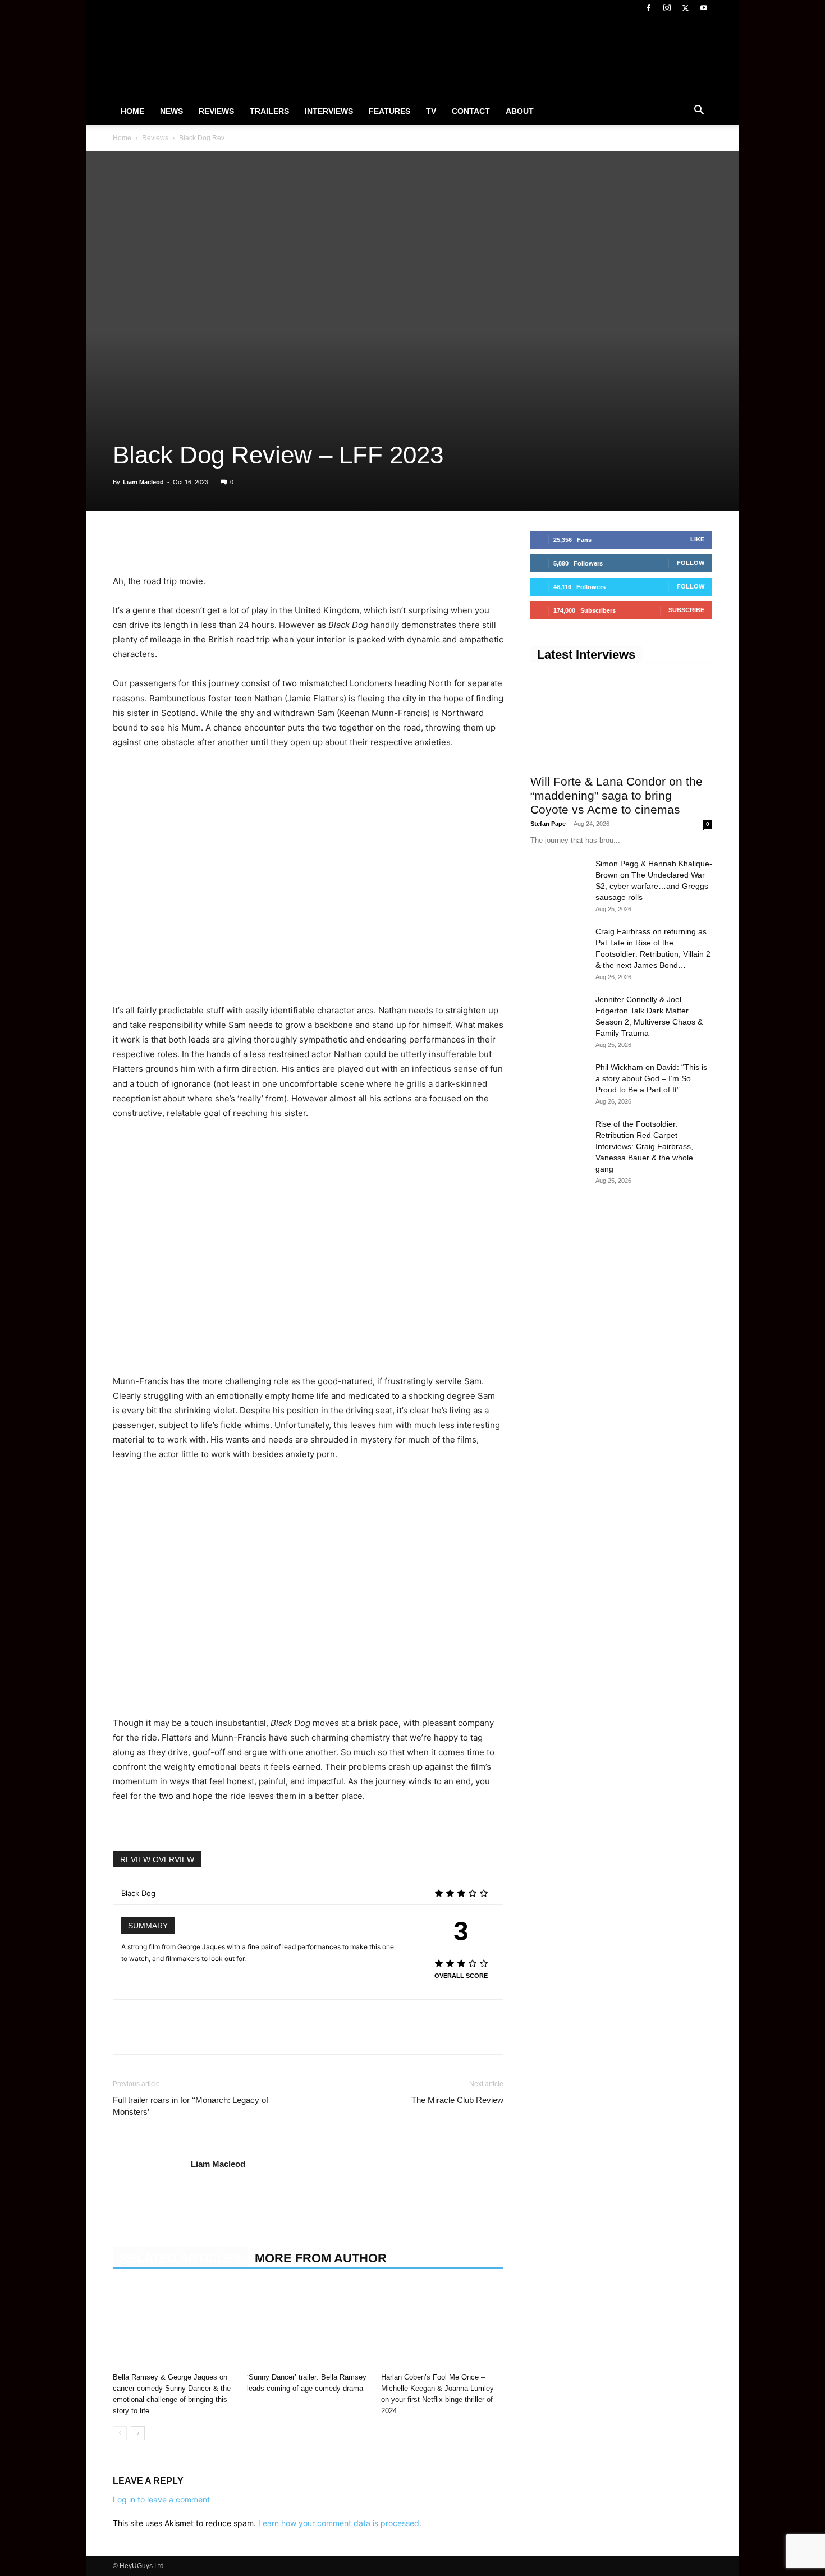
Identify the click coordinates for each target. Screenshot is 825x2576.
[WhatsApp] (176, 542)
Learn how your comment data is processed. (340, 2523)
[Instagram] (667, 8)
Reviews (216, 111)
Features (389, 111)
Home (132, 111)
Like (697, 539)
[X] (685, 8)
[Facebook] (648, 8)
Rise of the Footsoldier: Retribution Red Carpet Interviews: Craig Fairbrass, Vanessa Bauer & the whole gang (644, 1146)
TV (431, 111)
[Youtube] (704, 8)
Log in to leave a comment (161, 2499)
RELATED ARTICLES (180, 2258)
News (171, 111)
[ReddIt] (227, 542)
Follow (691, 563)
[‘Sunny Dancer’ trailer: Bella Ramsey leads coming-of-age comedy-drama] (308, 2326)
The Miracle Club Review (457, 2100)
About (520, 111)
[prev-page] (120, 2433)
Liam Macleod (143, 482)
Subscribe (686, 610)
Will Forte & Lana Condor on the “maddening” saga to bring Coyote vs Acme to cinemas (617, 795)
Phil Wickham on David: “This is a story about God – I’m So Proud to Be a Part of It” (651, 1078)
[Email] (253, 542)
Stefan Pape (548, 824)
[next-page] (138, 2433)
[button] (699, 112)
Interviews (329, 111)
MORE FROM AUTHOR (321, 2258)
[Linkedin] (201, 542)
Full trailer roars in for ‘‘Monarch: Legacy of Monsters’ (191, 2106)
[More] (279, 542)
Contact (471, 111)
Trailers (269, 111)
